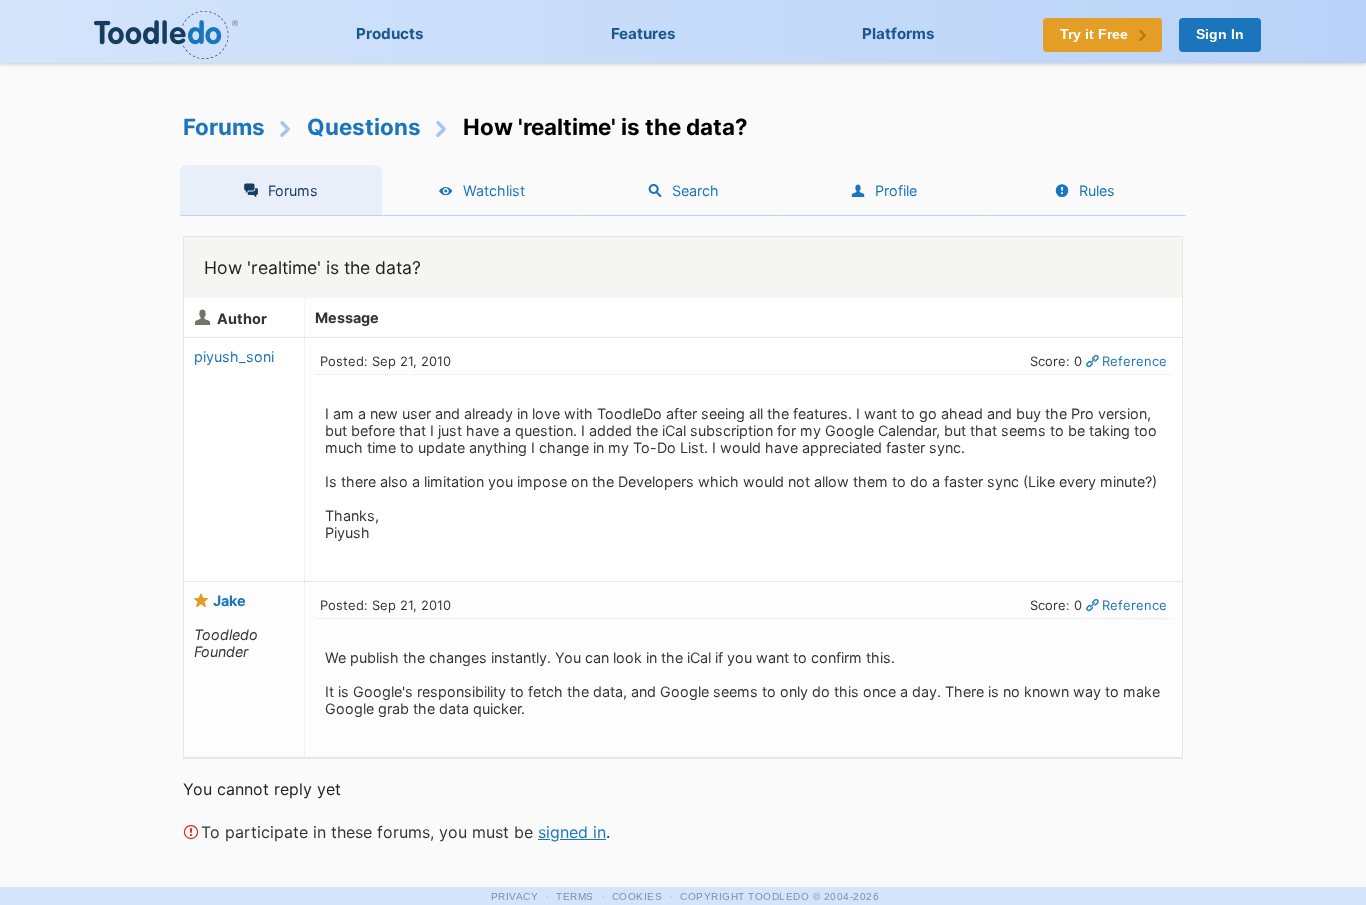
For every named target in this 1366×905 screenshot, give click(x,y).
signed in (572, 832)
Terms (575, 896)
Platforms (898, 33)
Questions (364, 126)
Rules (1097, 190)
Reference (1134, 361)
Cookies (637, 896)
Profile (896, 190)
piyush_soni (234, 356)
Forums (224, 126)
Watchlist (494, 190)
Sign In (1220, 34)
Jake (229, 600)
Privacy (515, 896)
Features (643, 33)
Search (695, 190)
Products (390, 33)
